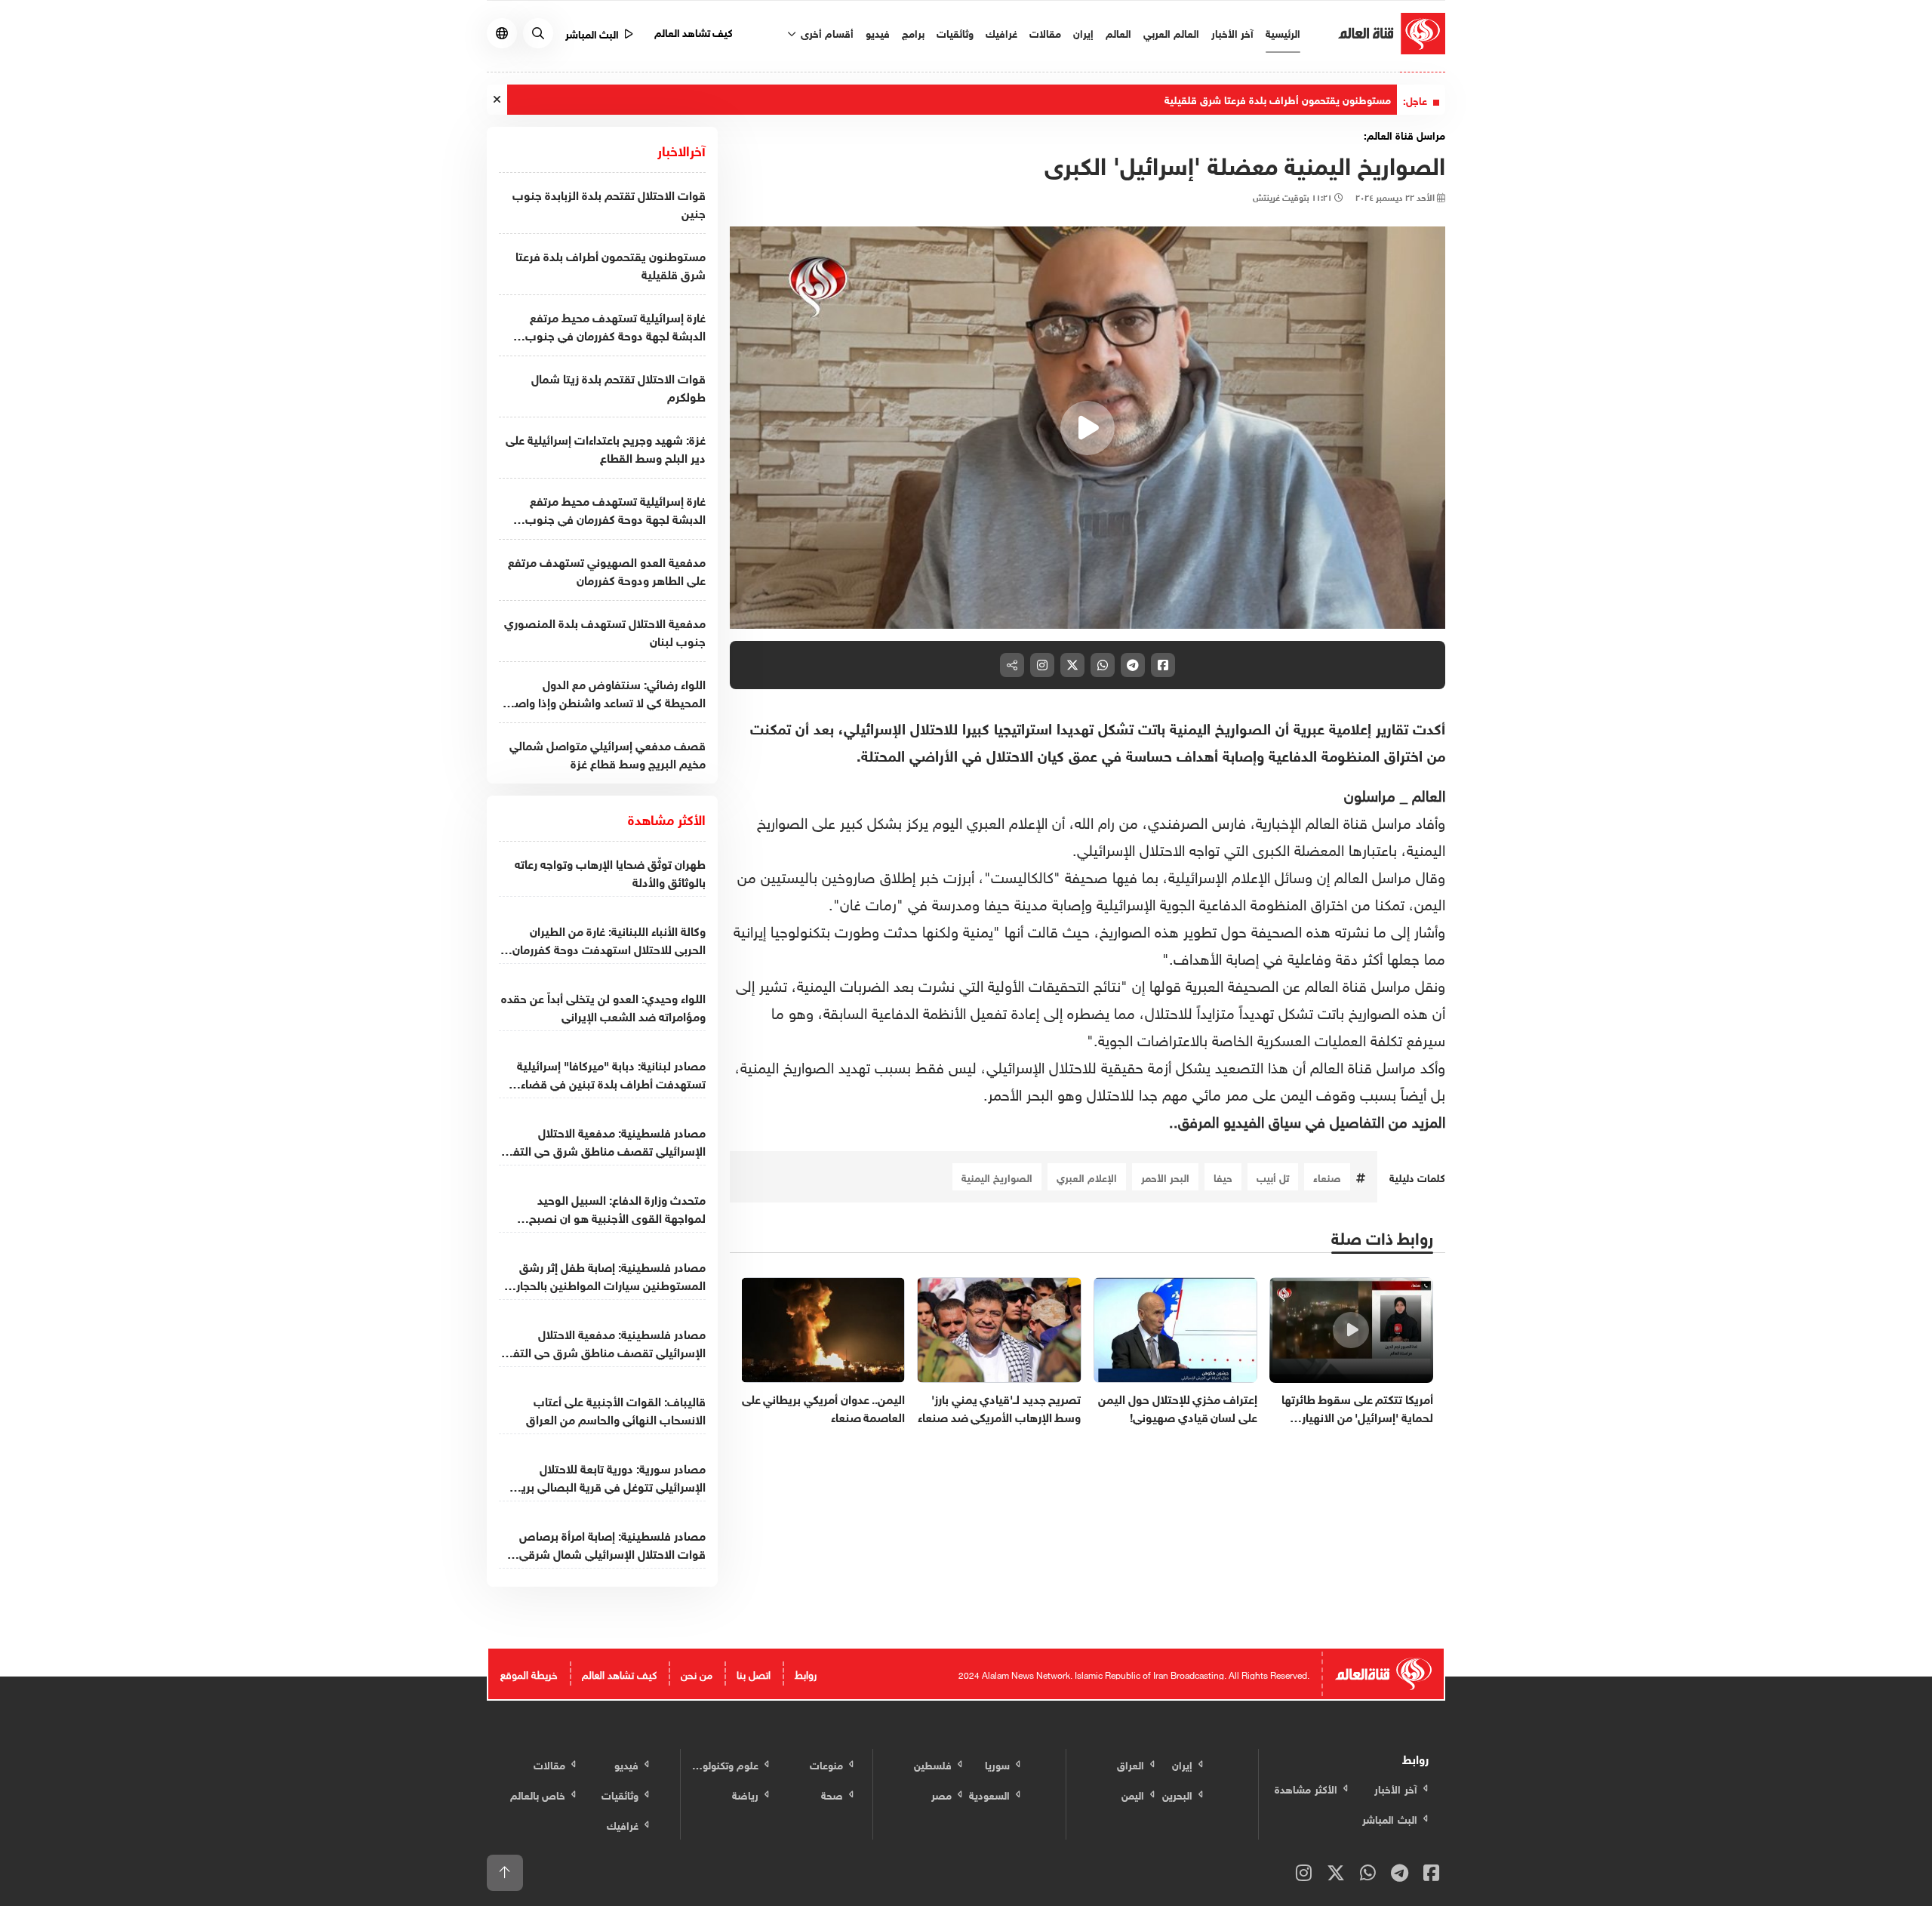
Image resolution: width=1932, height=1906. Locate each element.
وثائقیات (955, 32)
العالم (1118, 32)
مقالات (1045, 32)
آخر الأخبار (1232, 32)
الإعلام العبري (1087, 1176)
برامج (913, 32)
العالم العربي (1171, 32)
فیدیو (878, 32)
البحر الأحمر (1165, 1176)
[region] (1088, 428)
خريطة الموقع (529, 1673)
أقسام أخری (826, 32)
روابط (806, 1673)
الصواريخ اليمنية (997, 1176)
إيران (1083, 32)
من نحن (697, 1673)
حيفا (1223, 1176)
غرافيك (1001, 32)
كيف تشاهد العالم (694, 31)
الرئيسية (1283, 32)
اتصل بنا (754, 1673)
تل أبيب (1273, 1176)
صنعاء (1327, 1176)
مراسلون (1370, 793)
